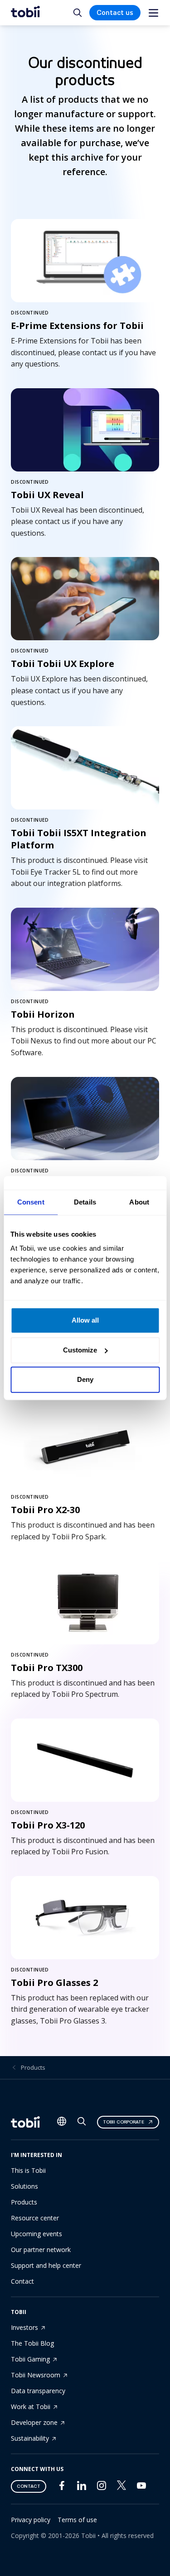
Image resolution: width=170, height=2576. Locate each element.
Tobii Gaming (30, 2359)
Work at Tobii (31, 2407)
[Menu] (153, 13)
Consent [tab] (31, 1202)
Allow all (85, 1320)
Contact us (115, 13)
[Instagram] (102, 2488)
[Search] (82, 2123)
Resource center (35, 2218)
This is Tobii (28, 2170)
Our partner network (41, 2250)
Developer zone (34, 2422)
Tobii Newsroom (36, 2375)
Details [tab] (85, 1202)
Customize (80, 1350)
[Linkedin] (82, 2488)
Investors (24, 2327)
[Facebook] (62, 2488)
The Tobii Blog (32, 2343)
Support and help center (46, 2265)
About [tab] (139, 1202)
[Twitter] (121, 2488)
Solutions (24, 2186)
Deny (85, 1379)
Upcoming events (36, 2234)
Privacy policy (31, 2520)
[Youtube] (141, 2488)
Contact (22, 2281)
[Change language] (62, 2122)
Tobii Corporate (124, 2122)
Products (33, 2067)
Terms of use (77, 2520)
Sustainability (30, 2438)
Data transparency (38, 2391)
